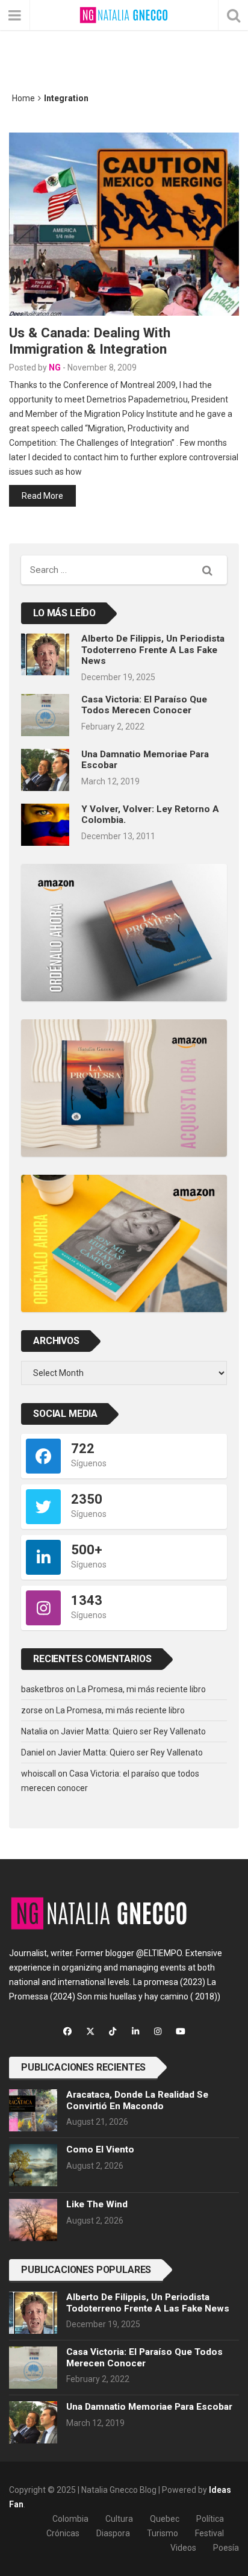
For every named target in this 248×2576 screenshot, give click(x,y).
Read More (42, 496)
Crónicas (63, 2533)
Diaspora (113, 2533)
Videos (183, 2548)
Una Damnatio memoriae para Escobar (149, 2407)
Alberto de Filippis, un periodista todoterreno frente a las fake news (153, 650)
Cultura (119, 2519)
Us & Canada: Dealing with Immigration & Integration (90, 341)
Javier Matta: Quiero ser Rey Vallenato (133, 1731)
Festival (209, 2533)
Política (210, 2519)
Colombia (70, 2519)
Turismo (163, 2533)
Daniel (33, 1752)
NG (55, 367)
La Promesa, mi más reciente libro (141, 1689)
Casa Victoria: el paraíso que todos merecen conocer (144, 705)
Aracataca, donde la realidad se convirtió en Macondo (137, 2100)
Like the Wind (97, 2204)
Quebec (165, 2519)
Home (23, 98)
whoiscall (39, 1774)
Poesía (226, 2548)
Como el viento (100, 2149)
